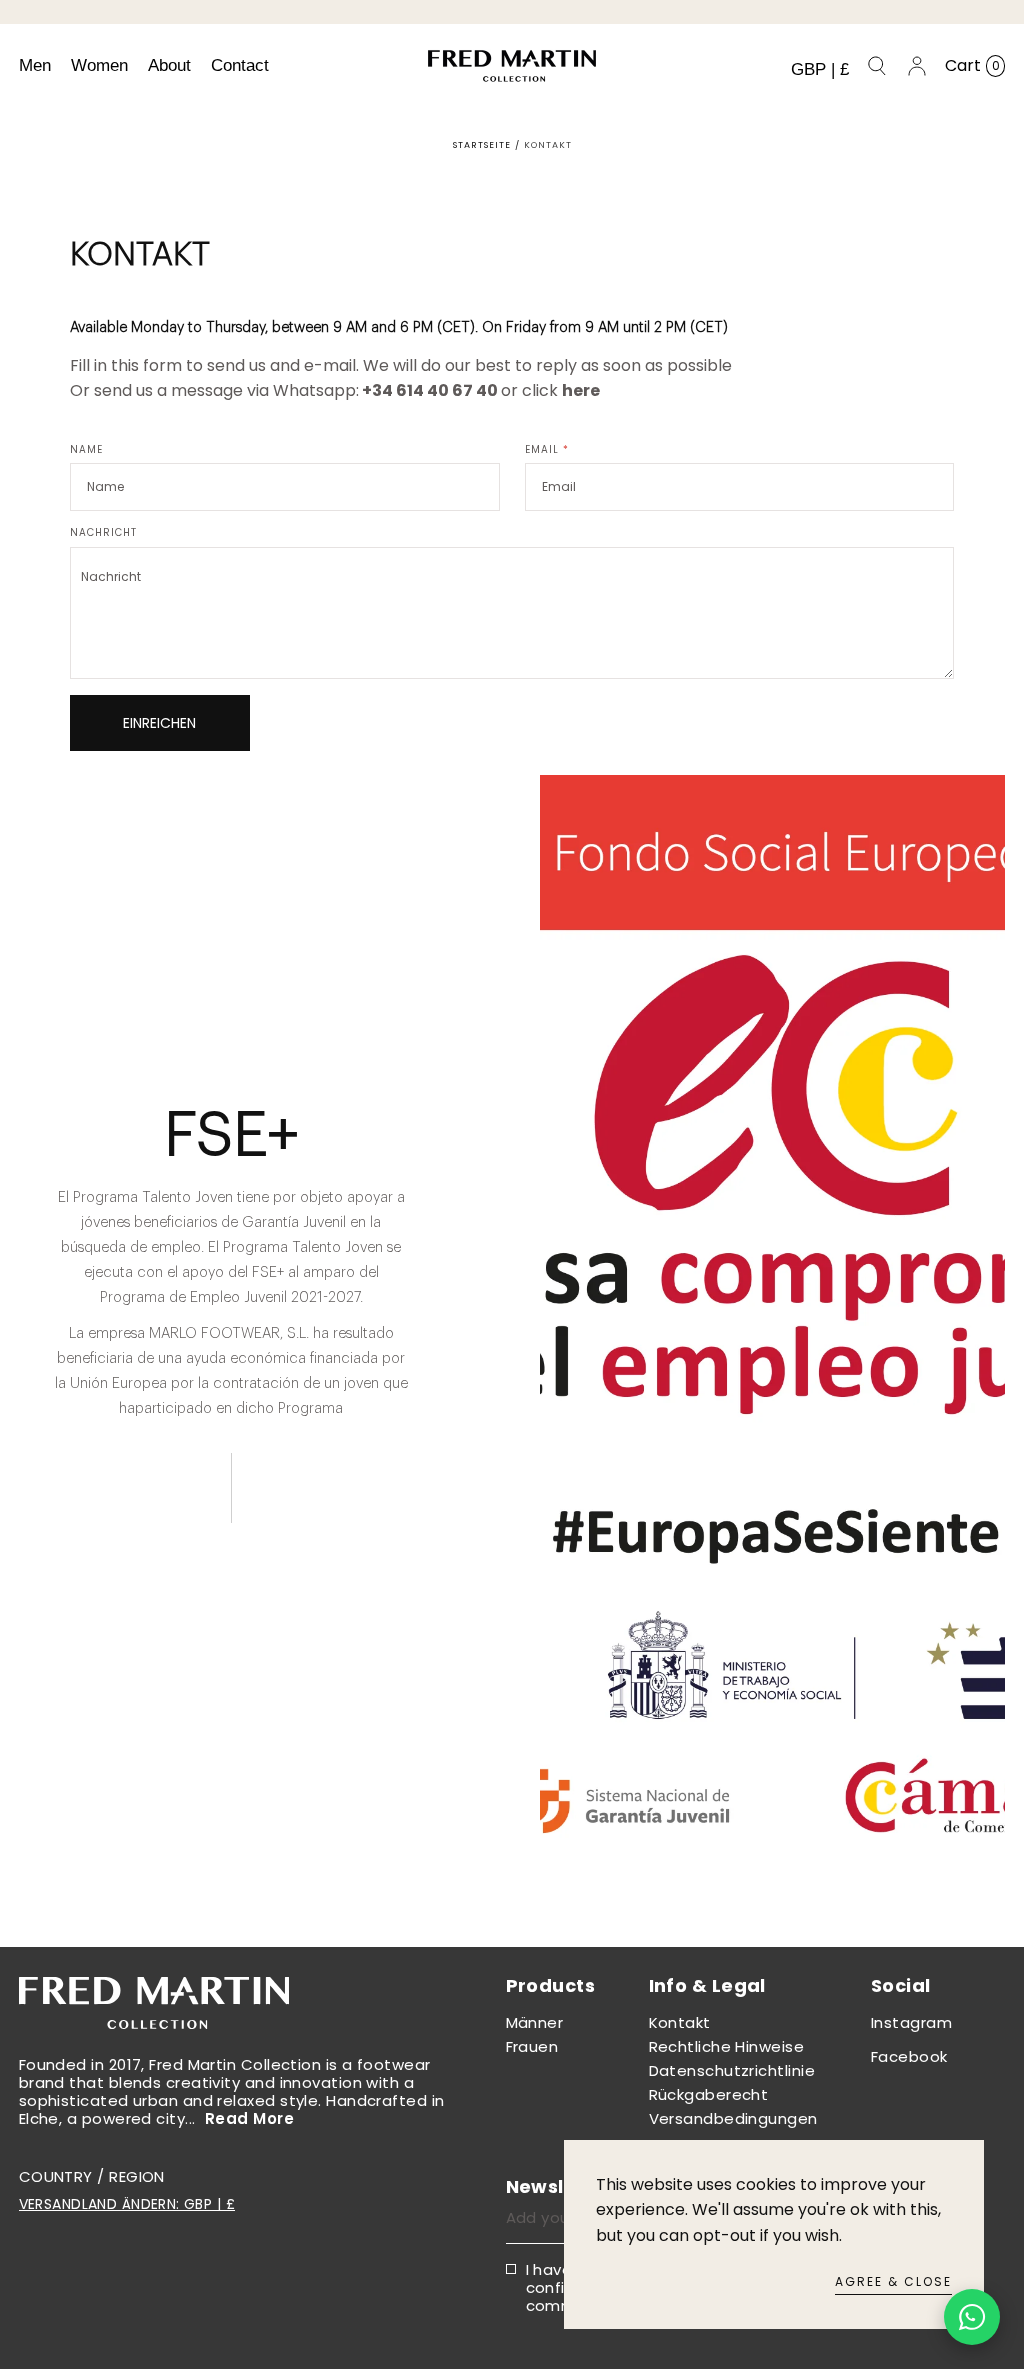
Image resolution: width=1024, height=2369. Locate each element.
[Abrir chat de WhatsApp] (972, 2317)
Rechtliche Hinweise (727, 2046)
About (169, 65)
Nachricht (103, 533)
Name (86, 450)
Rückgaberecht (709, 2094)
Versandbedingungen (733, 2118)
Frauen (532, 2046)
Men (35, 65)
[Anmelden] (917, 66)
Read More (249, 2119)
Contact (240, 65)
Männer (535, 2022)
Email (547, 450)
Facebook (909, 2056)
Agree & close (893, 2281)
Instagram (911, 2022)
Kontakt (680, 2022)
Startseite (482, 145)
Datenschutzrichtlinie (732, 2070)
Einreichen (159, 723)
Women (99, 65)
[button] (820, 70)
